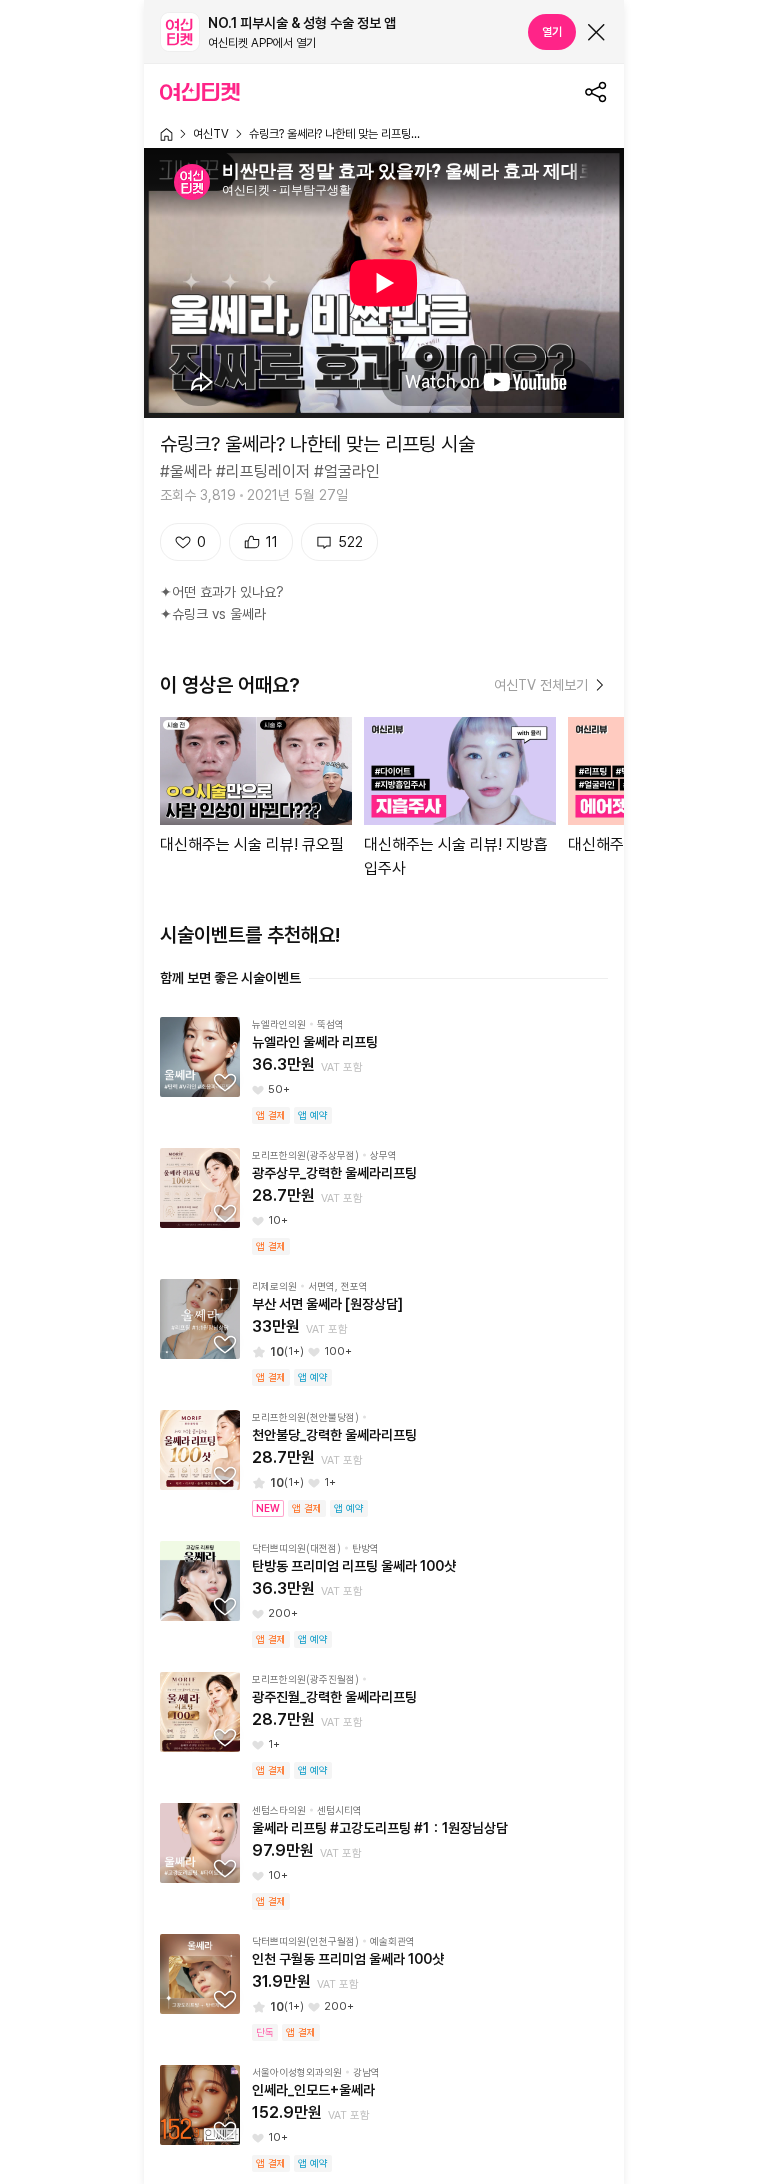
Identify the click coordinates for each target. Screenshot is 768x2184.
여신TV (211, 134)
